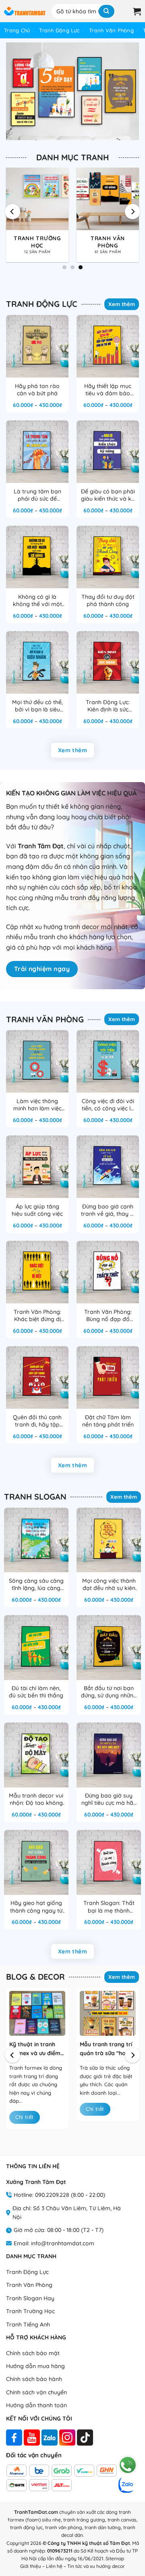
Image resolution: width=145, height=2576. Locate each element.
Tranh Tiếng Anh (28, 2324)
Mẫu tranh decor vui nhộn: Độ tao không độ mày (36, 1800)
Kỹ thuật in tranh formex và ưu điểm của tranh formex (35, 2049)
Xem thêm (122, 304)
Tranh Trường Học (30, 2311)
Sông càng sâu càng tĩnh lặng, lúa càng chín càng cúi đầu (36, 1585)
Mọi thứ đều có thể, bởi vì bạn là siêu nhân (37, 706)
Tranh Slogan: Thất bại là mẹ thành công (109, 1907)
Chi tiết (24, 2117)
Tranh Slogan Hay (30, 2298)
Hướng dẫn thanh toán (36, 2405)
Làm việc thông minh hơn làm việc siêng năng (37, 1105)
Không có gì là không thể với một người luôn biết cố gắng (37, 601)
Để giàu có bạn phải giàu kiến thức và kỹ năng (108, 495)
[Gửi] (107, 11)
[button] (124, 11)
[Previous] (12, 212)
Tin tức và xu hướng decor (96, 2566)
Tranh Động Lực (59, 30)
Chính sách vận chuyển (36, 2392)
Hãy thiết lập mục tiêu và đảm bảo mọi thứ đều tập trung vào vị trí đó (108, 390)
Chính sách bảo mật (33, 2353)
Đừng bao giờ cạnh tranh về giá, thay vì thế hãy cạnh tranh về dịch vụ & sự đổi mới (108, 1210)
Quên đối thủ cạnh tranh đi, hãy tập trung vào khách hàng (37, 1421)
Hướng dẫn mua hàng (35, 2366)
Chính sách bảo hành (34, 2379)
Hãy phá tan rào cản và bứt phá (37, 390)
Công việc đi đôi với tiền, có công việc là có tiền (108, 1105)
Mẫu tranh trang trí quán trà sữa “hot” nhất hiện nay (106, 2049)
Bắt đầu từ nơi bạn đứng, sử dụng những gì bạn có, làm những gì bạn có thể (109, 1692)
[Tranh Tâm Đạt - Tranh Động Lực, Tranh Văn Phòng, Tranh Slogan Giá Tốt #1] (25, 11)
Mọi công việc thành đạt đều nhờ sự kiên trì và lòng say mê (109, 1585)
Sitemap (115, 2558)
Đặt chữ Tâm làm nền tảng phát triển (108, 1421)
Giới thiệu (31, 2566)
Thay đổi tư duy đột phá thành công (108, 600)
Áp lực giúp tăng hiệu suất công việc (37, 1210)
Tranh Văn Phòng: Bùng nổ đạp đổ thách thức (108, 1316)
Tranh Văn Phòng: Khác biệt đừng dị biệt (37, 1316)
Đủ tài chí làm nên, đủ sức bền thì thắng (36, 1692)
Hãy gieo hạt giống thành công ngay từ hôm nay (36, 1907)
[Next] (133, 212)
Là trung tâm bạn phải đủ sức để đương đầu (37, 495)
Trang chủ (17, 30)
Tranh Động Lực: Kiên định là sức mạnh (108, 706)
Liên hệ (54, 2566)
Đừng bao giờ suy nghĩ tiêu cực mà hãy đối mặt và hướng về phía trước (109, 1800)
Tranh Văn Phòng (111, 30)
